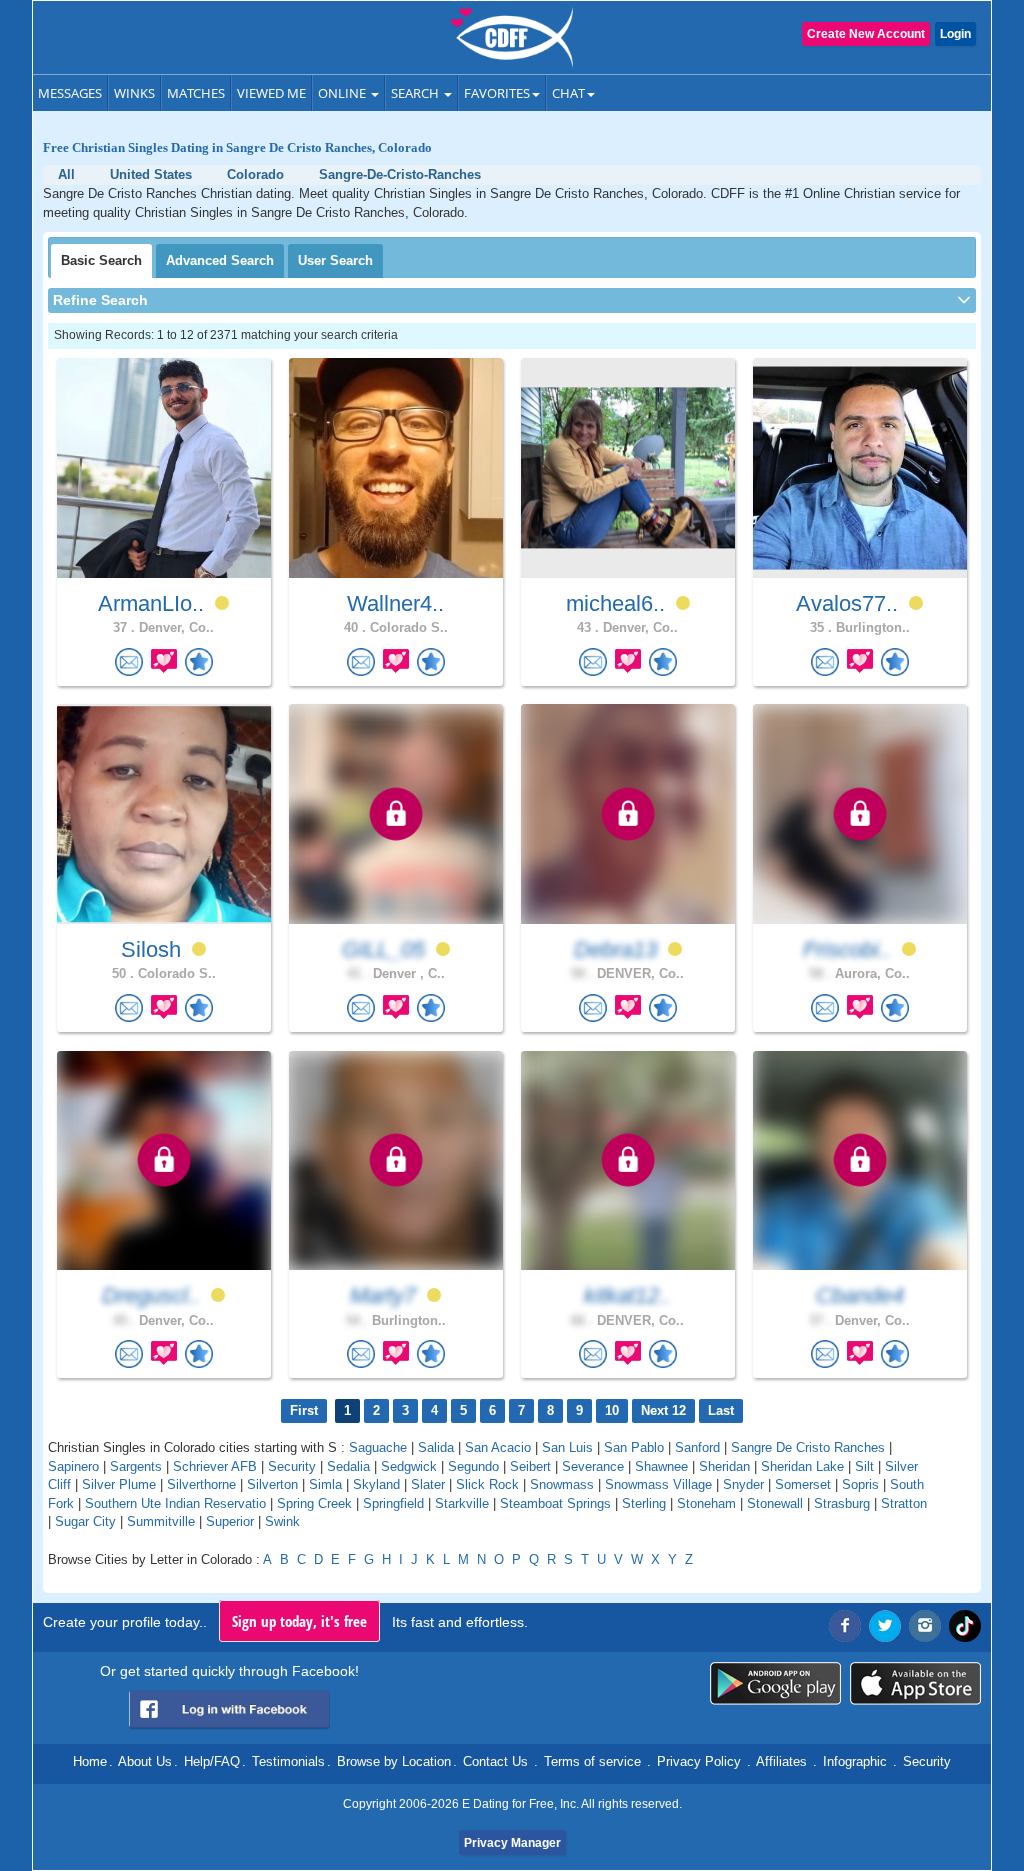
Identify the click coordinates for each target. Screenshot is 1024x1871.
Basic (101, 260)
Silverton (272, 1484)
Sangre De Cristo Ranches (808, 1447)
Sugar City (85, 1521)
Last (721, 1410)
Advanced (220, 260)
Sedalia (348, 1466)
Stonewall (775, 1503)
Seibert (530, 1466)
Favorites (497, 93)
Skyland (376, 1484)
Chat (568, 93)
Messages (70, 93)
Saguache (378, 1447)
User (335, 260)
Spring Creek (314, 1503)
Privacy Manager (512, 1843)
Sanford (697, 1447)
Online (343, 93)
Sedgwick (409, 1466)
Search (416, 93)
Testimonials (288, 1761)
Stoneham (706, 1503)
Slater (428, 1484)
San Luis (567, 1447)
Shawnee (661, 1466)
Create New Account (866, 34)
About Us (145, 1761)
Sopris (860, 1484)
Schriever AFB (215, 1466)
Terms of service (592, 1761)
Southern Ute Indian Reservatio (175, 1503)
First (304, 1410)
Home (90, 1761)
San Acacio (498, 1447)
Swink (282, 1521)
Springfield (393, 1503)
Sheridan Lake (802, 1466)
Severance (593, 1466)
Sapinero (73, 1466)
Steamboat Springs (555, 1503)
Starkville (462, 1503)
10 (612, 1410)
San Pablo (634, 1447)
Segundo (473, 1466)
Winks (134, 93)
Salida (436, 1447)
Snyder (743, 1484)
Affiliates (781, 1761)
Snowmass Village (658, 1484)
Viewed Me (271, 93)
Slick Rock (487, 1484)
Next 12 (663, 1410)
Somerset (803, 1484)
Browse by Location (394, 1761)
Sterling (644, 1503)
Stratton (904, 1503)
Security (292, 1466)
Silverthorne (201, 1484)
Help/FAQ (212, 1761)
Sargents (136, 1466)
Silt (864, 1466)
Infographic (855, 1761)
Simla (325, 1484)
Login (955, 34)
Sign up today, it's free (299, 1621)
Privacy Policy (699, 1761)
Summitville (161, 1521)
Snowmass (562, 1484)
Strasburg (842, 1503)
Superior (230, 1521)
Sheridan (724, 1466)
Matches (196, 93)
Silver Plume (119, 1484)
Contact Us (495, 1761)
